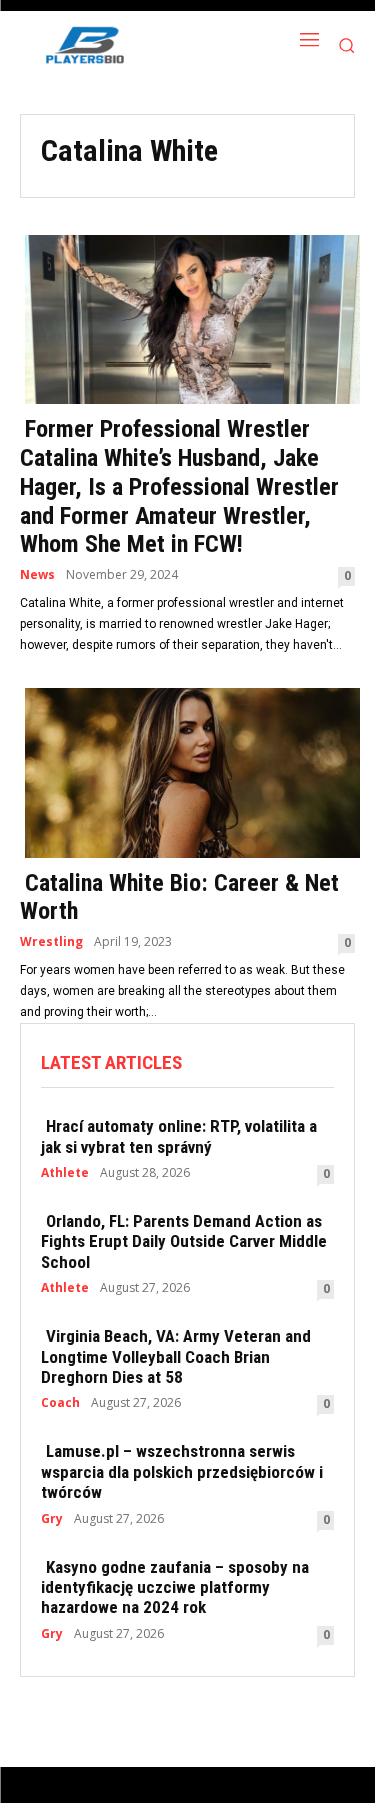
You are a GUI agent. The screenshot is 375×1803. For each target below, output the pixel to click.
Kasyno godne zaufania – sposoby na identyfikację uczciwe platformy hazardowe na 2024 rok (175, 1587)
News (37, 575)
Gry (52, 1519)
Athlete (65, 1173)
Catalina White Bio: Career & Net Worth (179, 897)
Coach (60, 1403)
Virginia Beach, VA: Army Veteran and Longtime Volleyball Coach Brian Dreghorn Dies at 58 (176, 1356)
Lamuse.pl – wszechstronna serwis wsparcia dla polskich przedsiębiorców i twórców (182, 1471)
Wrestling (51, 942)
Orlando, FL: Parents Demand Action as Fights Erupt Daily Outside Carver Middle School (184, 1241)
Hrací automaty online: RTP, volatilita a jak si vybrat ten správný (179, 1136)
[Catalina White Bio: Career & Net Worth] (187, 771)
